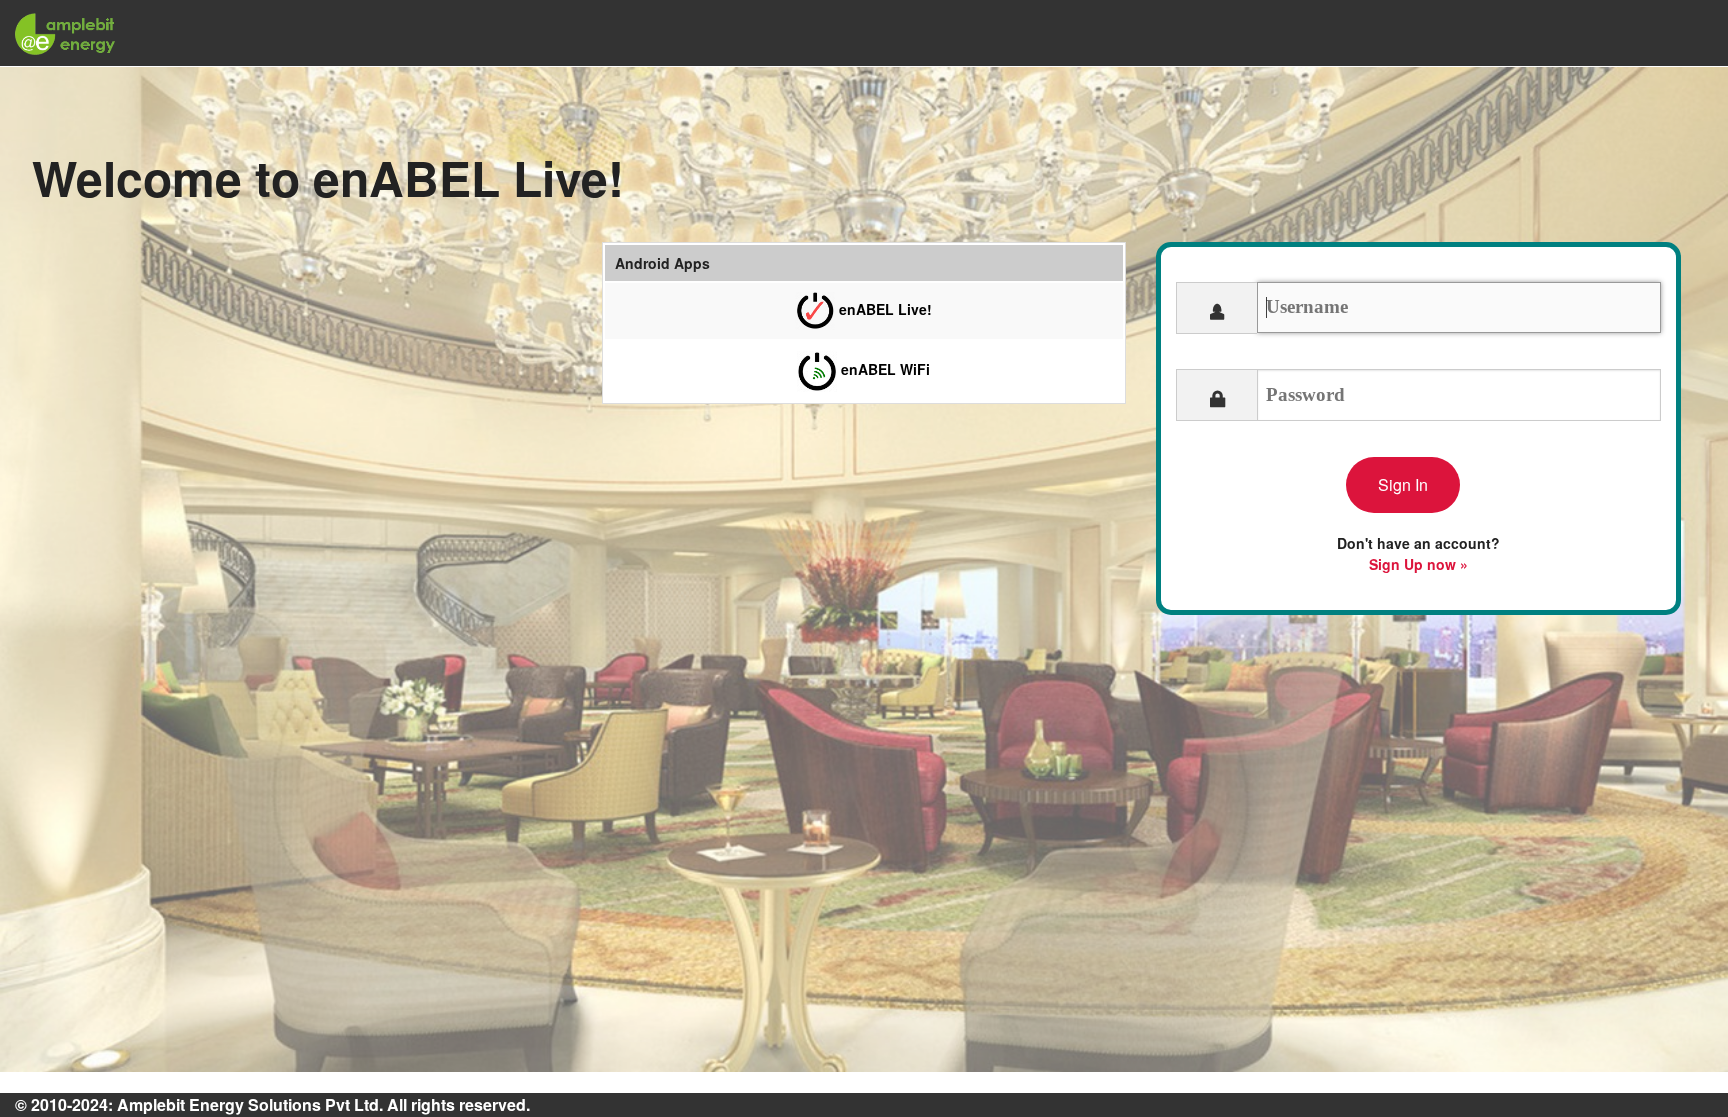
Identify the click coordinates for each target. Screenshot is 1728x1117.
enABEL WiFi (883, 369)
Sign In (1403, 484)
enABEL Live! (883, 309)
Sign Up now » (1418, 564)
